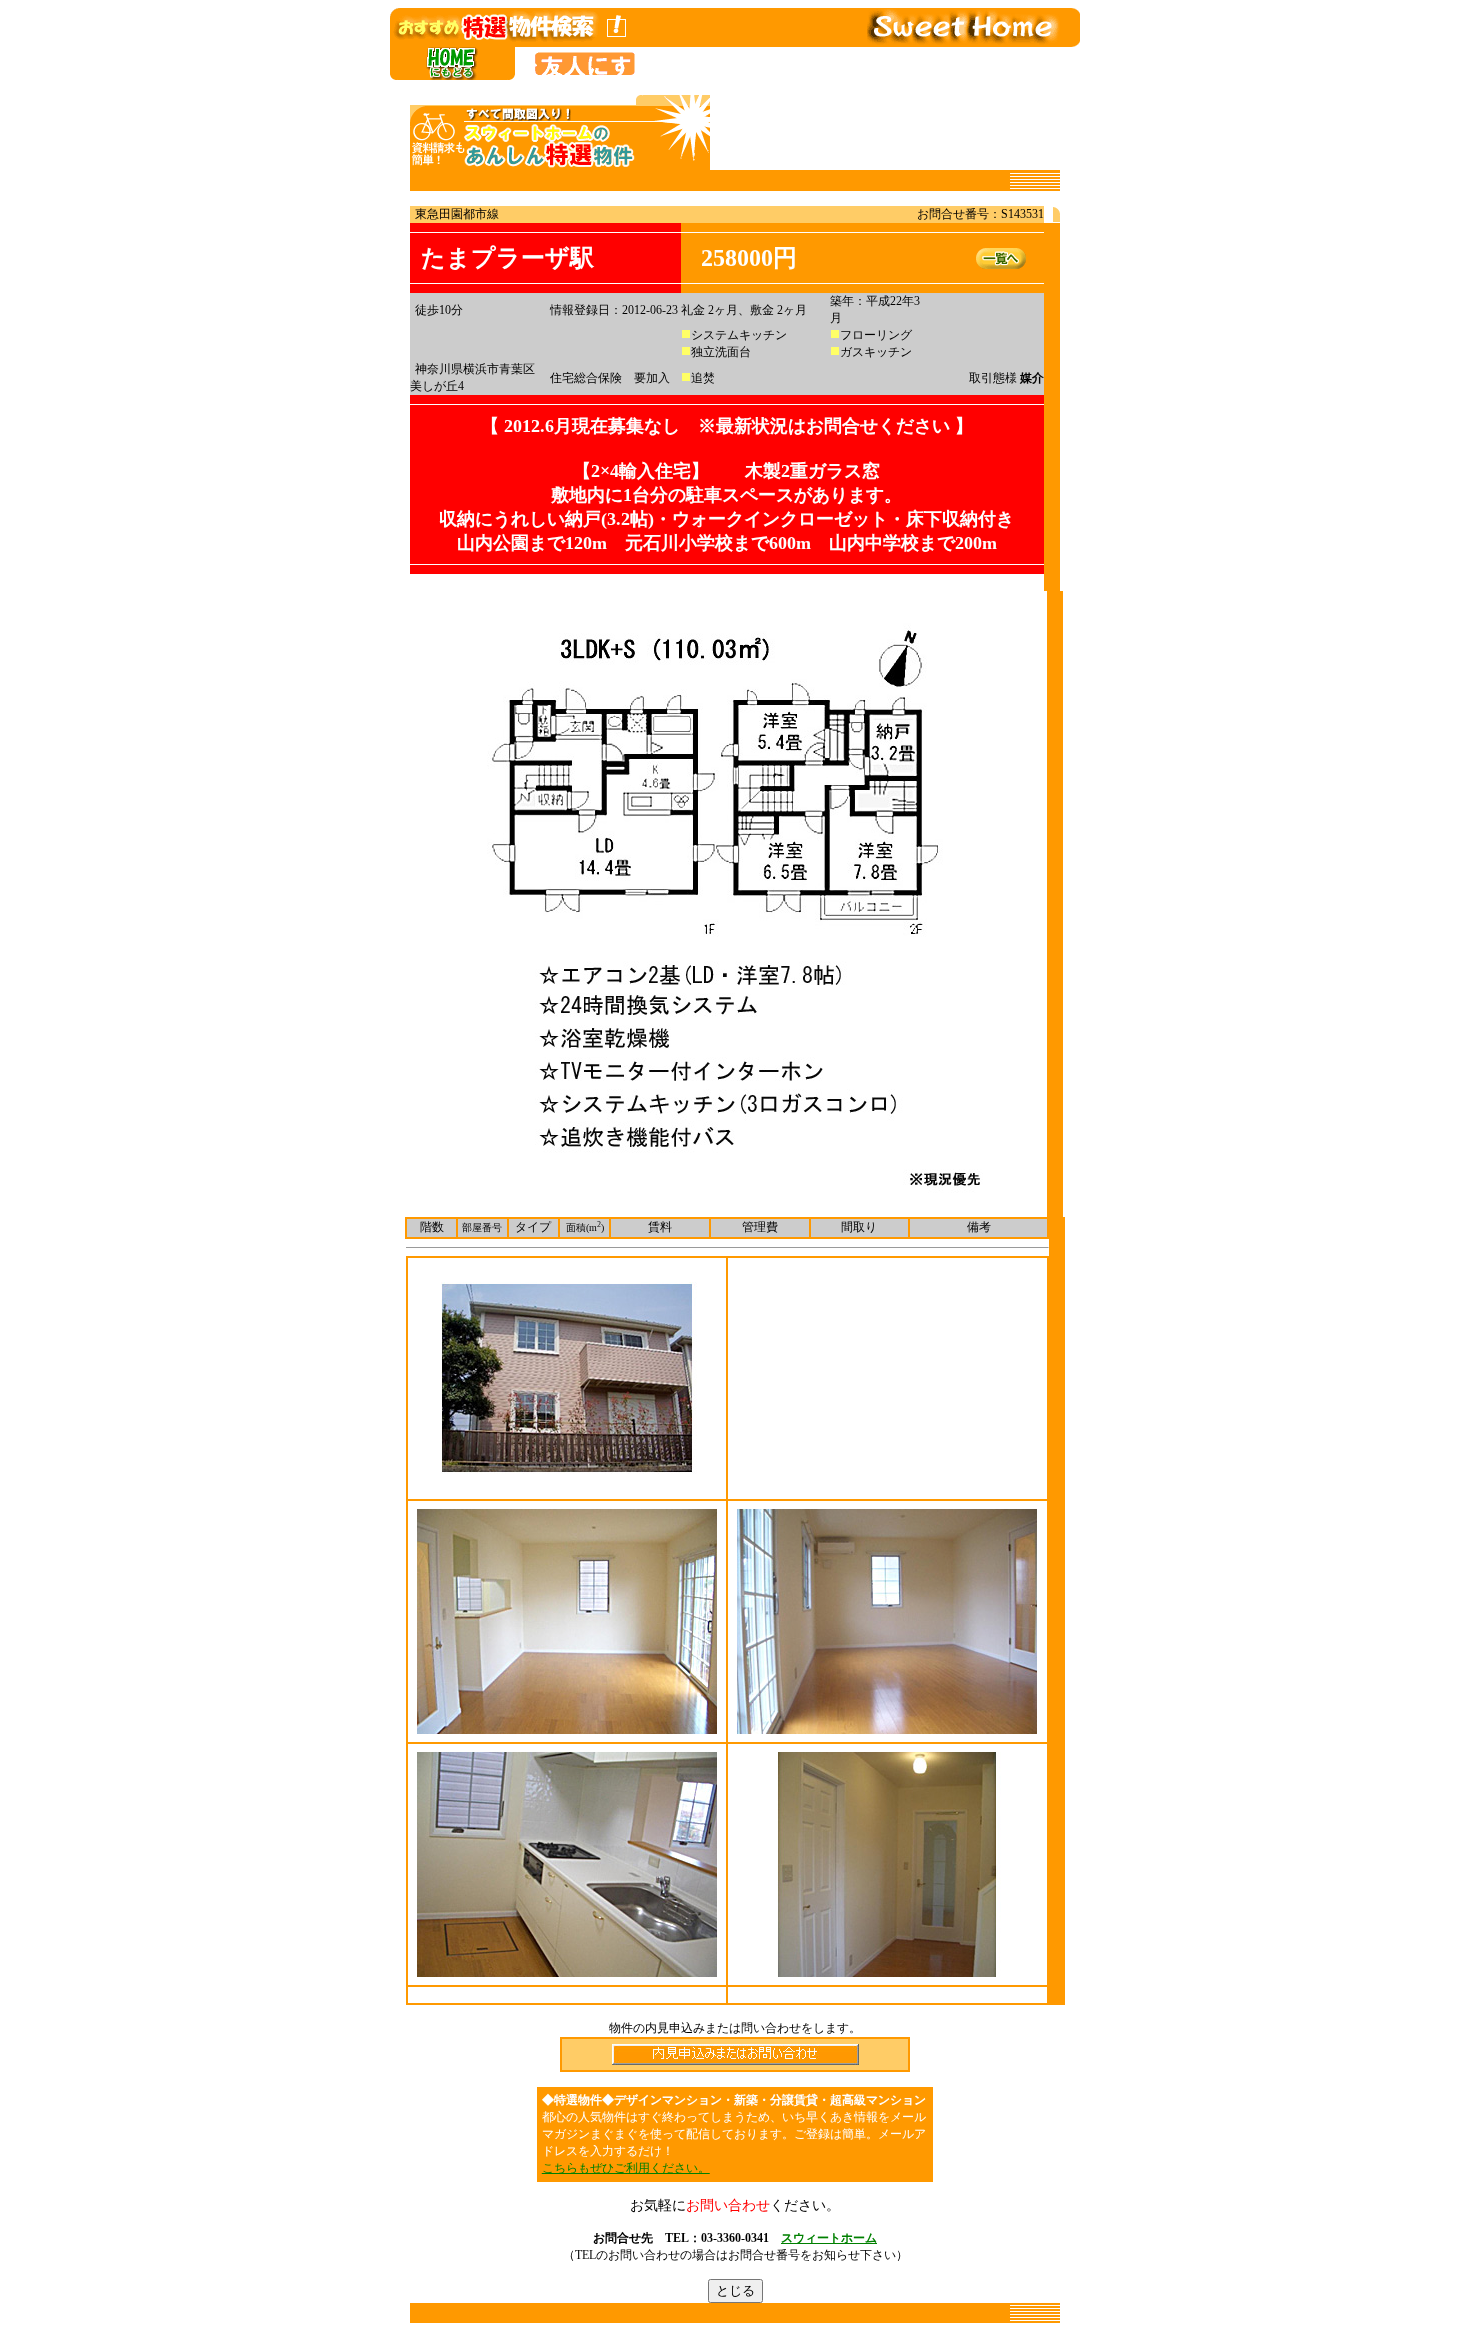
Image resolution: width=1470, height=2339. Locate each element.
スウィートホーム (829, 2238)
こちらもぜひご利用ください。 (626, 2168)
